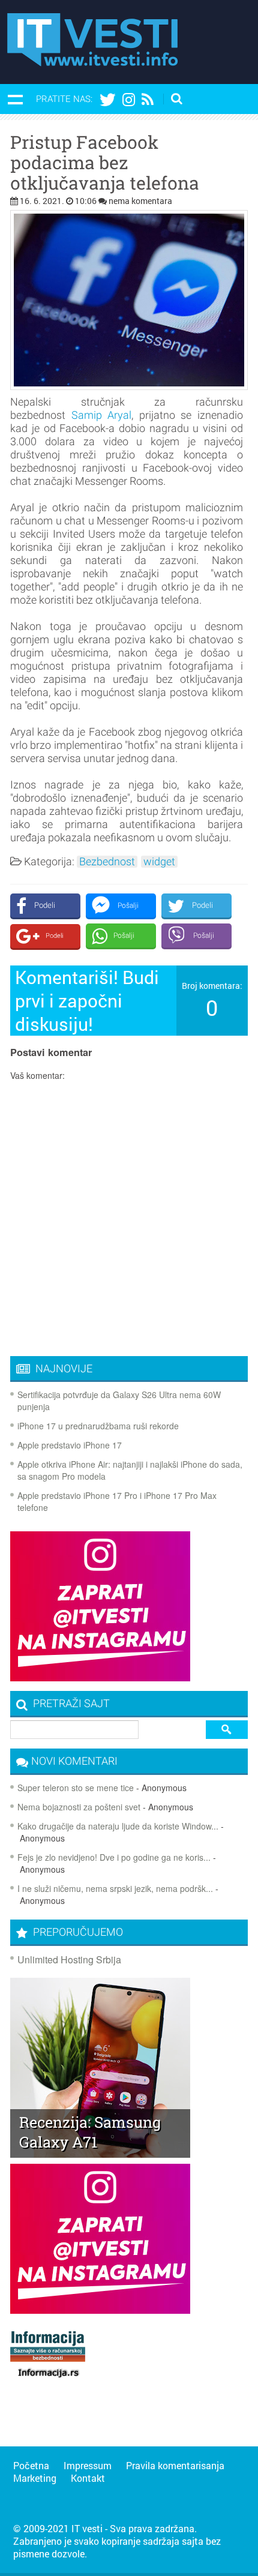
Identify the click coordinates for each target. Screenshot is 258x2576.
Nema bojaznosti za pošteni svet (79, 1807)
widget (159, 862)
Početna (31, 2465)
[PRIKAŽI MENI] (15, 99)
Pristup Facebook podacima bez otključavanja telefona (105, 163)
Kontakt (88, 2478)
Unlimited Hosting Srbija (69, 1959)
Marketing (35, 2478)
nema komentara (140, 201)
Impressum (88, 2465)
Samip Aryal (102, 415)
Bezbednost (107, 862)
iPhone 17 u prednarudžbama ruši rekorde (98, 1426)
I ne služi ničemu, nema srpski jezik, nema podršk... (115, 1888)
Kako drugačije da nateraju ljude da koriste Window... (118, 1826)
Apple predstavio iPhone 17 (70, 1445)
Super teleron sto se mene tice (76, 1788)
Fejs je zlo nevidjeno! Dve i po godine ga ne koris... (114, 1857)
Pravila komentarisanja (175, 2465)
